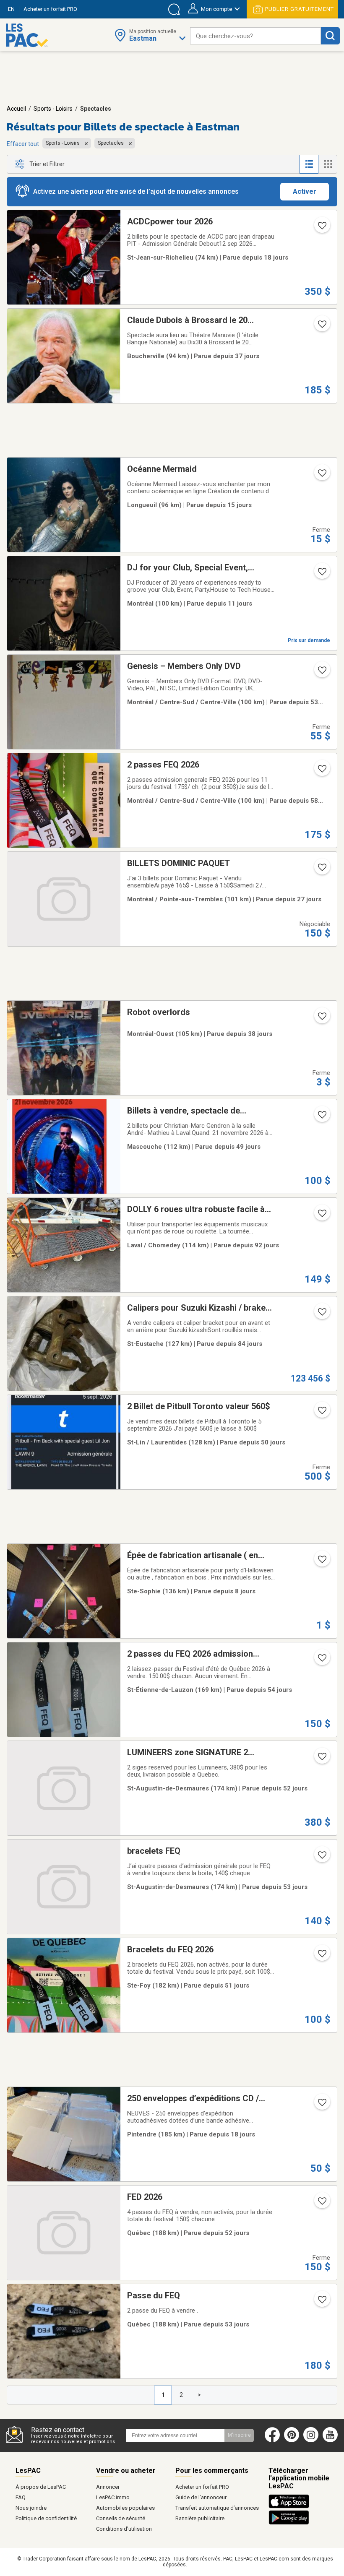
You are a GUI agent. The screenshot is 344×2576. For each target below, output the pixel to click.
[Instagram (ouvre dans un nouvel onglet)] (311, 2441)
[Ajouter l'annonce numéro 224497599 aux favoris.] (321, 1019)
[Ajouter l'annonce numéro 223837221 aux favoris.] (321, 771)
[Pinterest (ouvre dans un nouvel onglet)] (292, 2441)
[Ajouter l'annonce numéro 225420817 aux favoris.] (321, 228)
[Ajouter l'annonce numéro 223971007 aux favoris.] (321, 1956)
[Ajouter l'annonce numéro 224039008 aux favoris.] (321, 1413)
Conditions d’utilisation (124, 2529)
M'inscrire (239, 2435)
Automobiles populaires (125, 2508)
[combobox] (255, 36)
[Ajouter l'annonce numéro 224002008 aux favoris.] (321, 1759)
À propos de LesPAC (41, 2487)
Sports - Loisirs (53, 109)
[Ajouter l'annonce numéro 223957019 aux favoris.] (321, 2302)
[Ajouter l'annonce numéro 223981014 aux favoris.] (321, 2204)
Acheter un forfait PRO (202, 2487)
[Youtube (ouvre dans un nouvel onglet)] (332, 2441)
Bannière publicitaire (200, 2518)
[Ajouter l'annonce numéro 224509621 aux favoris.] (321, 327)
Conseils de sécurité (121, 2518)
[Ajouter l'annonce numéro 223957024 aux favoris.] (321, 1858)
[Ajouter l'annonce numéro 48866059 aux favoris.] (321, 673)
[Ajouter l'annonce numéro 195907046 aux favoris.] (321, 2105)
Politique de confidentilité (46, 2518)
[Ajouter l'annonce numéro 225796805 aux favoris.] (321, 1562)
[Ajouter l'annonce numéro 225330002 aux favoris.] (321, 476)
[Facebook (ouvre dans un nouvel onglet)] (272, 2441)
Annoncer (108, 2487)
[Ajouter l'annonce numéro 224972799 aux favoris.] (321, 870)
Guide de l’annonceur (201, 2497)
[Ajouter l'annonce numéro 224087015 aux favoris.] (321, 1117)
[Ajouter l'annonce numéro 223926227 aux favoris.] (321, 1660)
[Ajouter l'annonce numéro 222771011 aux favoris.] (321, 1216)
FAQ (21, 2497)
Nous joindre (31, 2508)
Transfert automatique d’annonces (217, 2508)
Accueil (16, 109)
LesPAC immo (113, 2497)
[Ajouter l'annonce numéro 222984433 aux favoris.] (321, 1314)
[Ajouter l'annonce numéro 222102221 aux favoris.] (321, 574)
